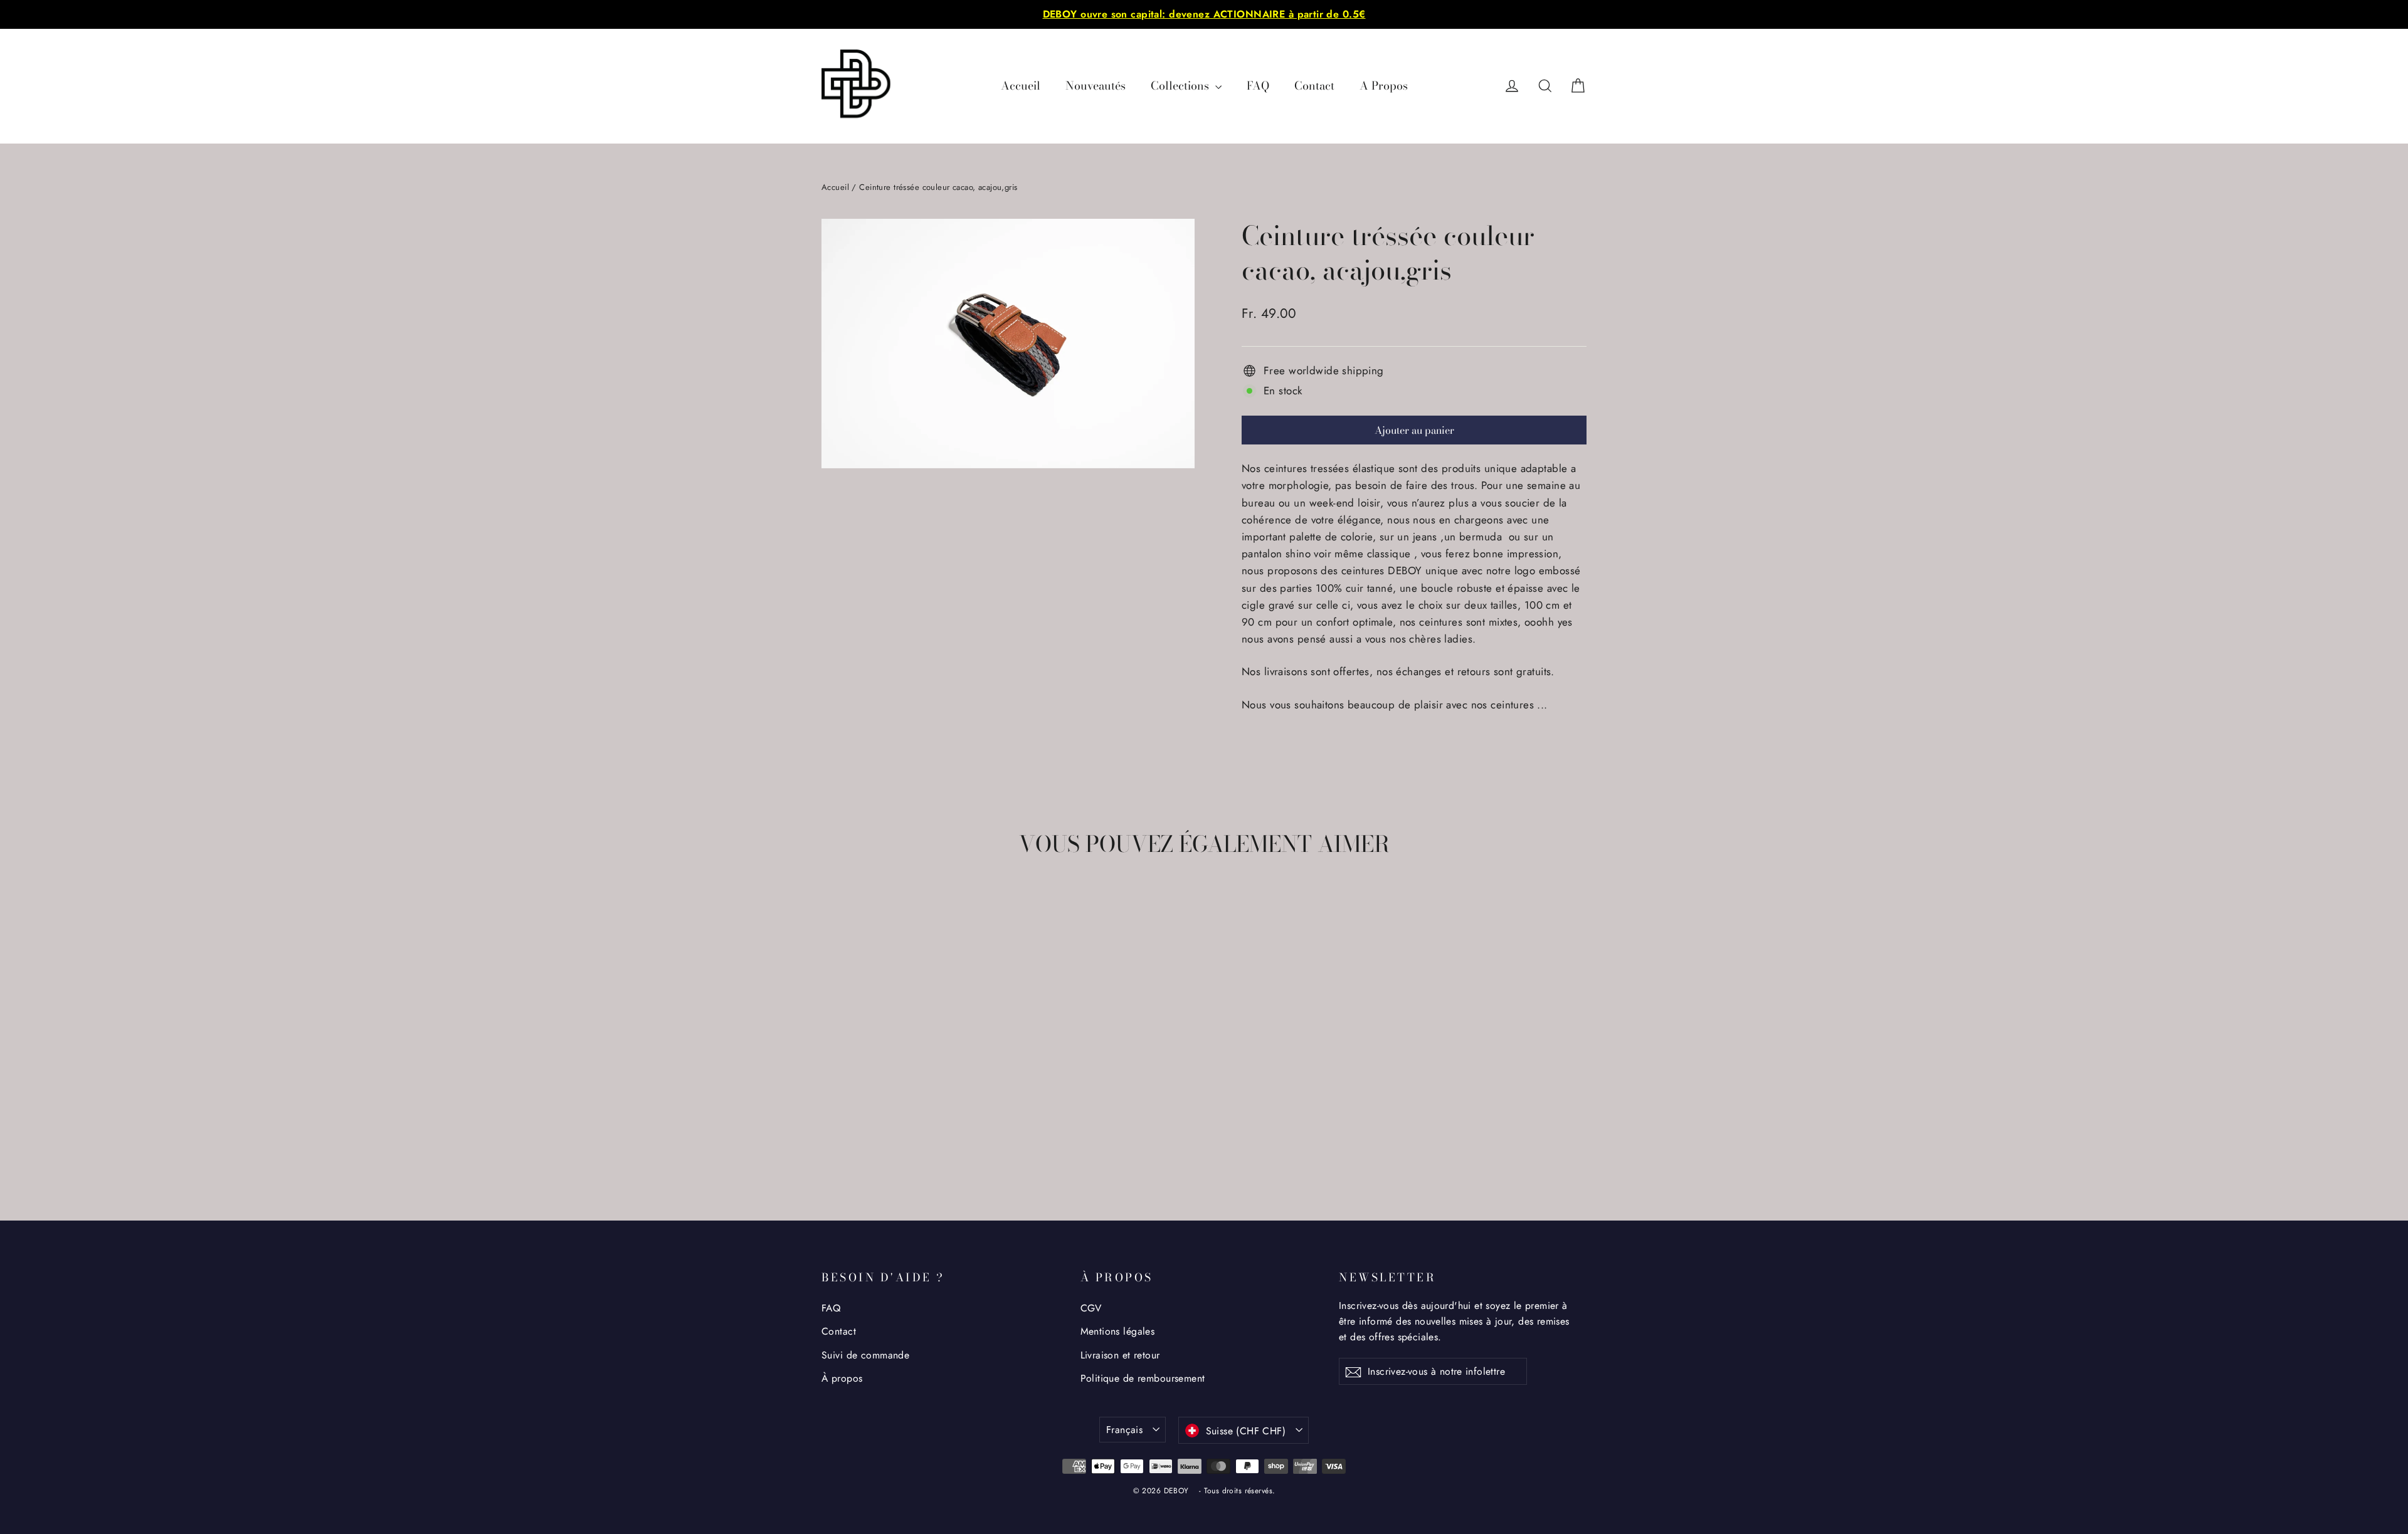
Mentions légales (1118, 1331)
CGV (1091, 1308)
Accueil (1021, 86)
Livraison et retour (1120, 1355)
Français (1124, 1430)
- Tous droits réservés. (1237, 1491)
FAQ (1258, 86)
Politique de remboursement (1143, 1378)
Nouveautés (1096, 86)
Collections (1181, 86)
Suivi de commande (865, 1355)
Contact (1314, 86)
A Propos (1384, 86)
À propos (842, 1378)
